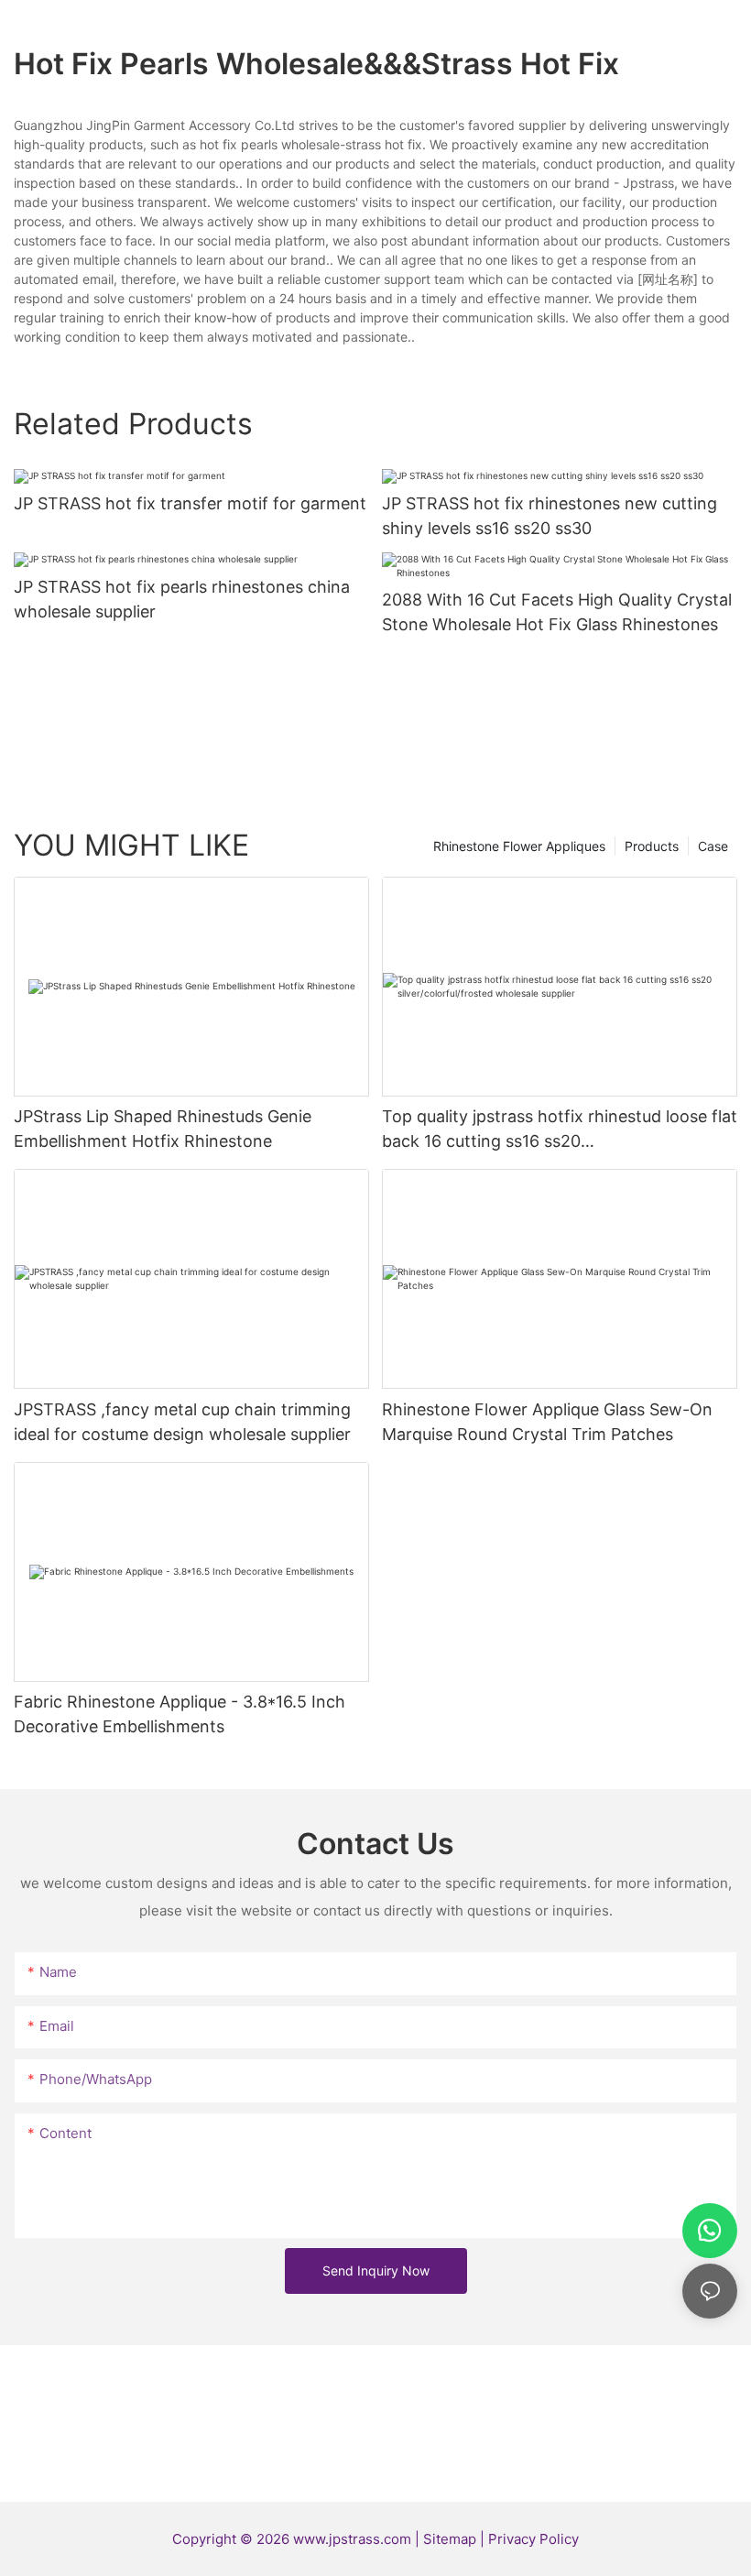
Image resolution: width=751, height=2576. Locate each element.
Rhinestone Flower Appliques (519, 846)
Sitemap (452, 2539)
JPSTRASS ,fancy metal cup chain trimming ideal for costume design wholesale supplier (182, 1422)
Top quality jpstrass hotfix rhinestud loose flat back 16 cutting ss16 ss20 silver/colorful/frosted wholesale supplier (560, 1130)
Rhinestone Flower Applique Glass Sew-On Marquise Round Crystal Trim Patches (547, 1422)
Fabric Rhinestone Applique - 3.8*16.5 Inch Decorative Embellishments (180, 1714)
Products (652, 846)
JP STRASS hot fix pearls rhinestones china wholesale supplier (182, 599)
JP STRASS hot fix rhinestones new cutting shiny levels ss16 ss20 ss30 (550, 516)
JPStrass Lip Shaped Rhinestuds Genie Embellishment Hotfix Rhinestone (163, 1129)
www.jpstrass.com (352, 2539)
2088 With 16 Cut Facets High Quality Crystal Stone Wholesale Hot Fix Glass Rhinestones (557, 612)
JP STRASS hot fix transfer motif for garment (190, 503)
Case (713, 846)
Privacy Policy (533, 2539)
